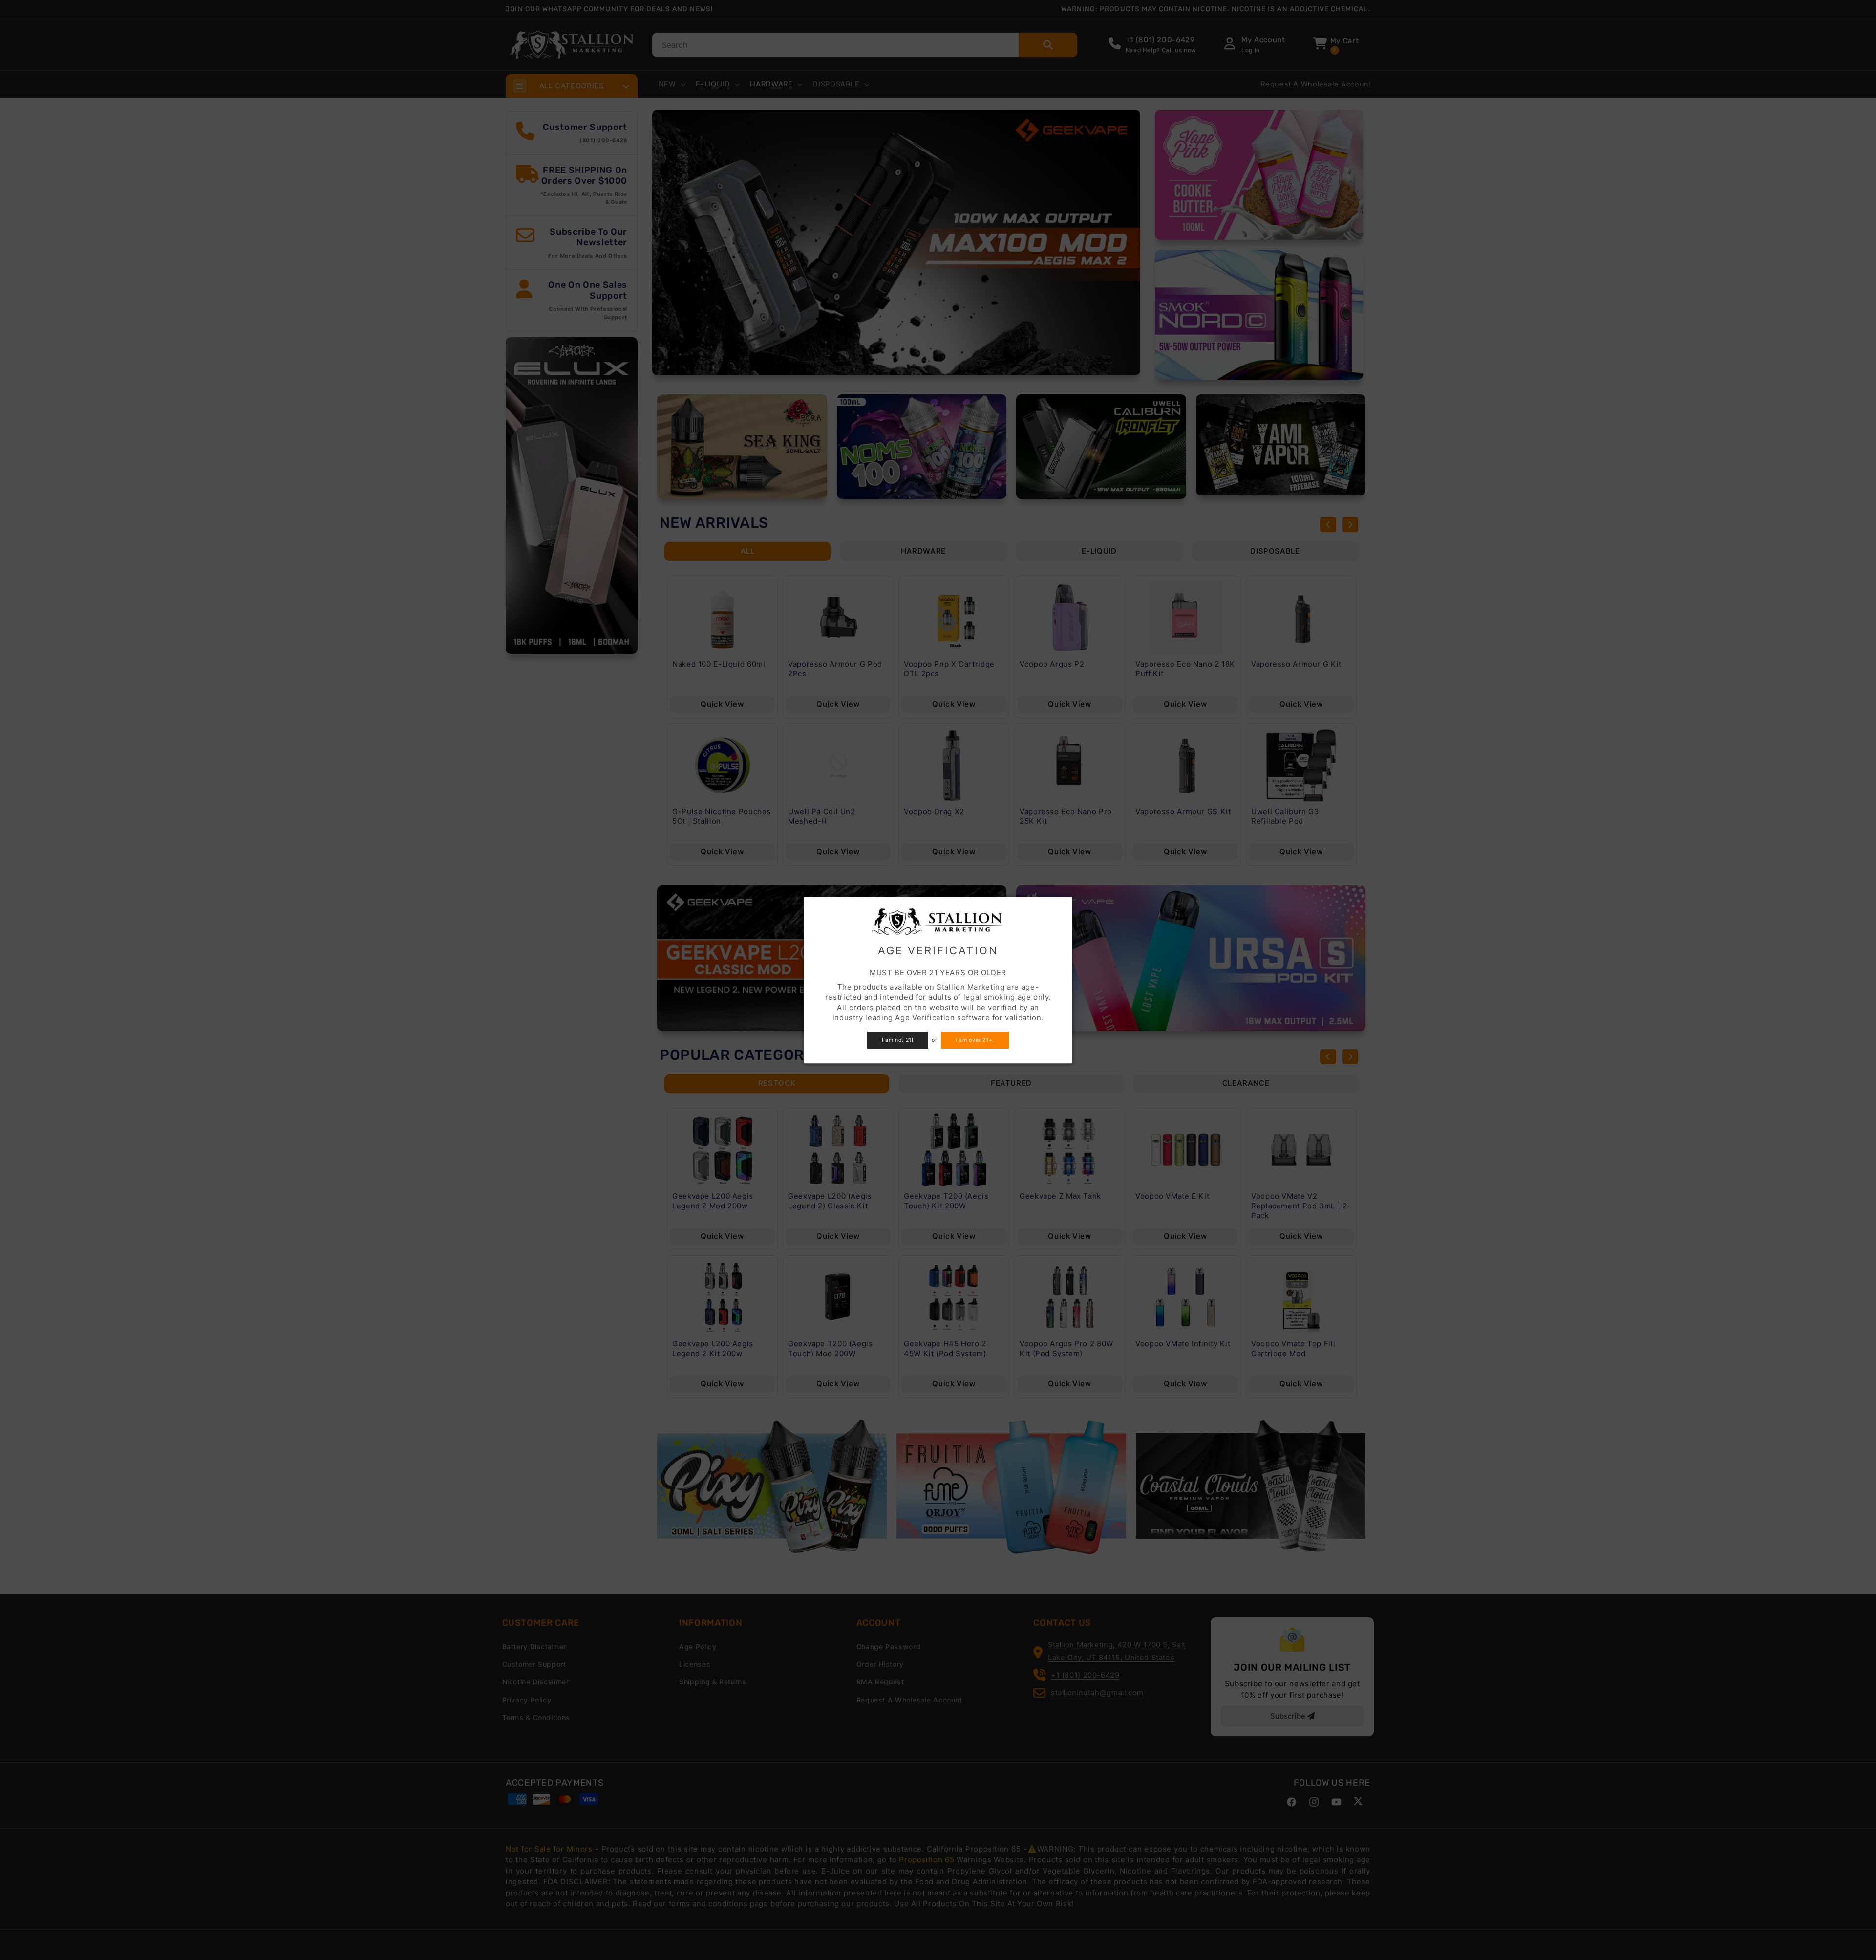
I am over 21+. (975, 1040)
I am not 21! (898, 1040)
